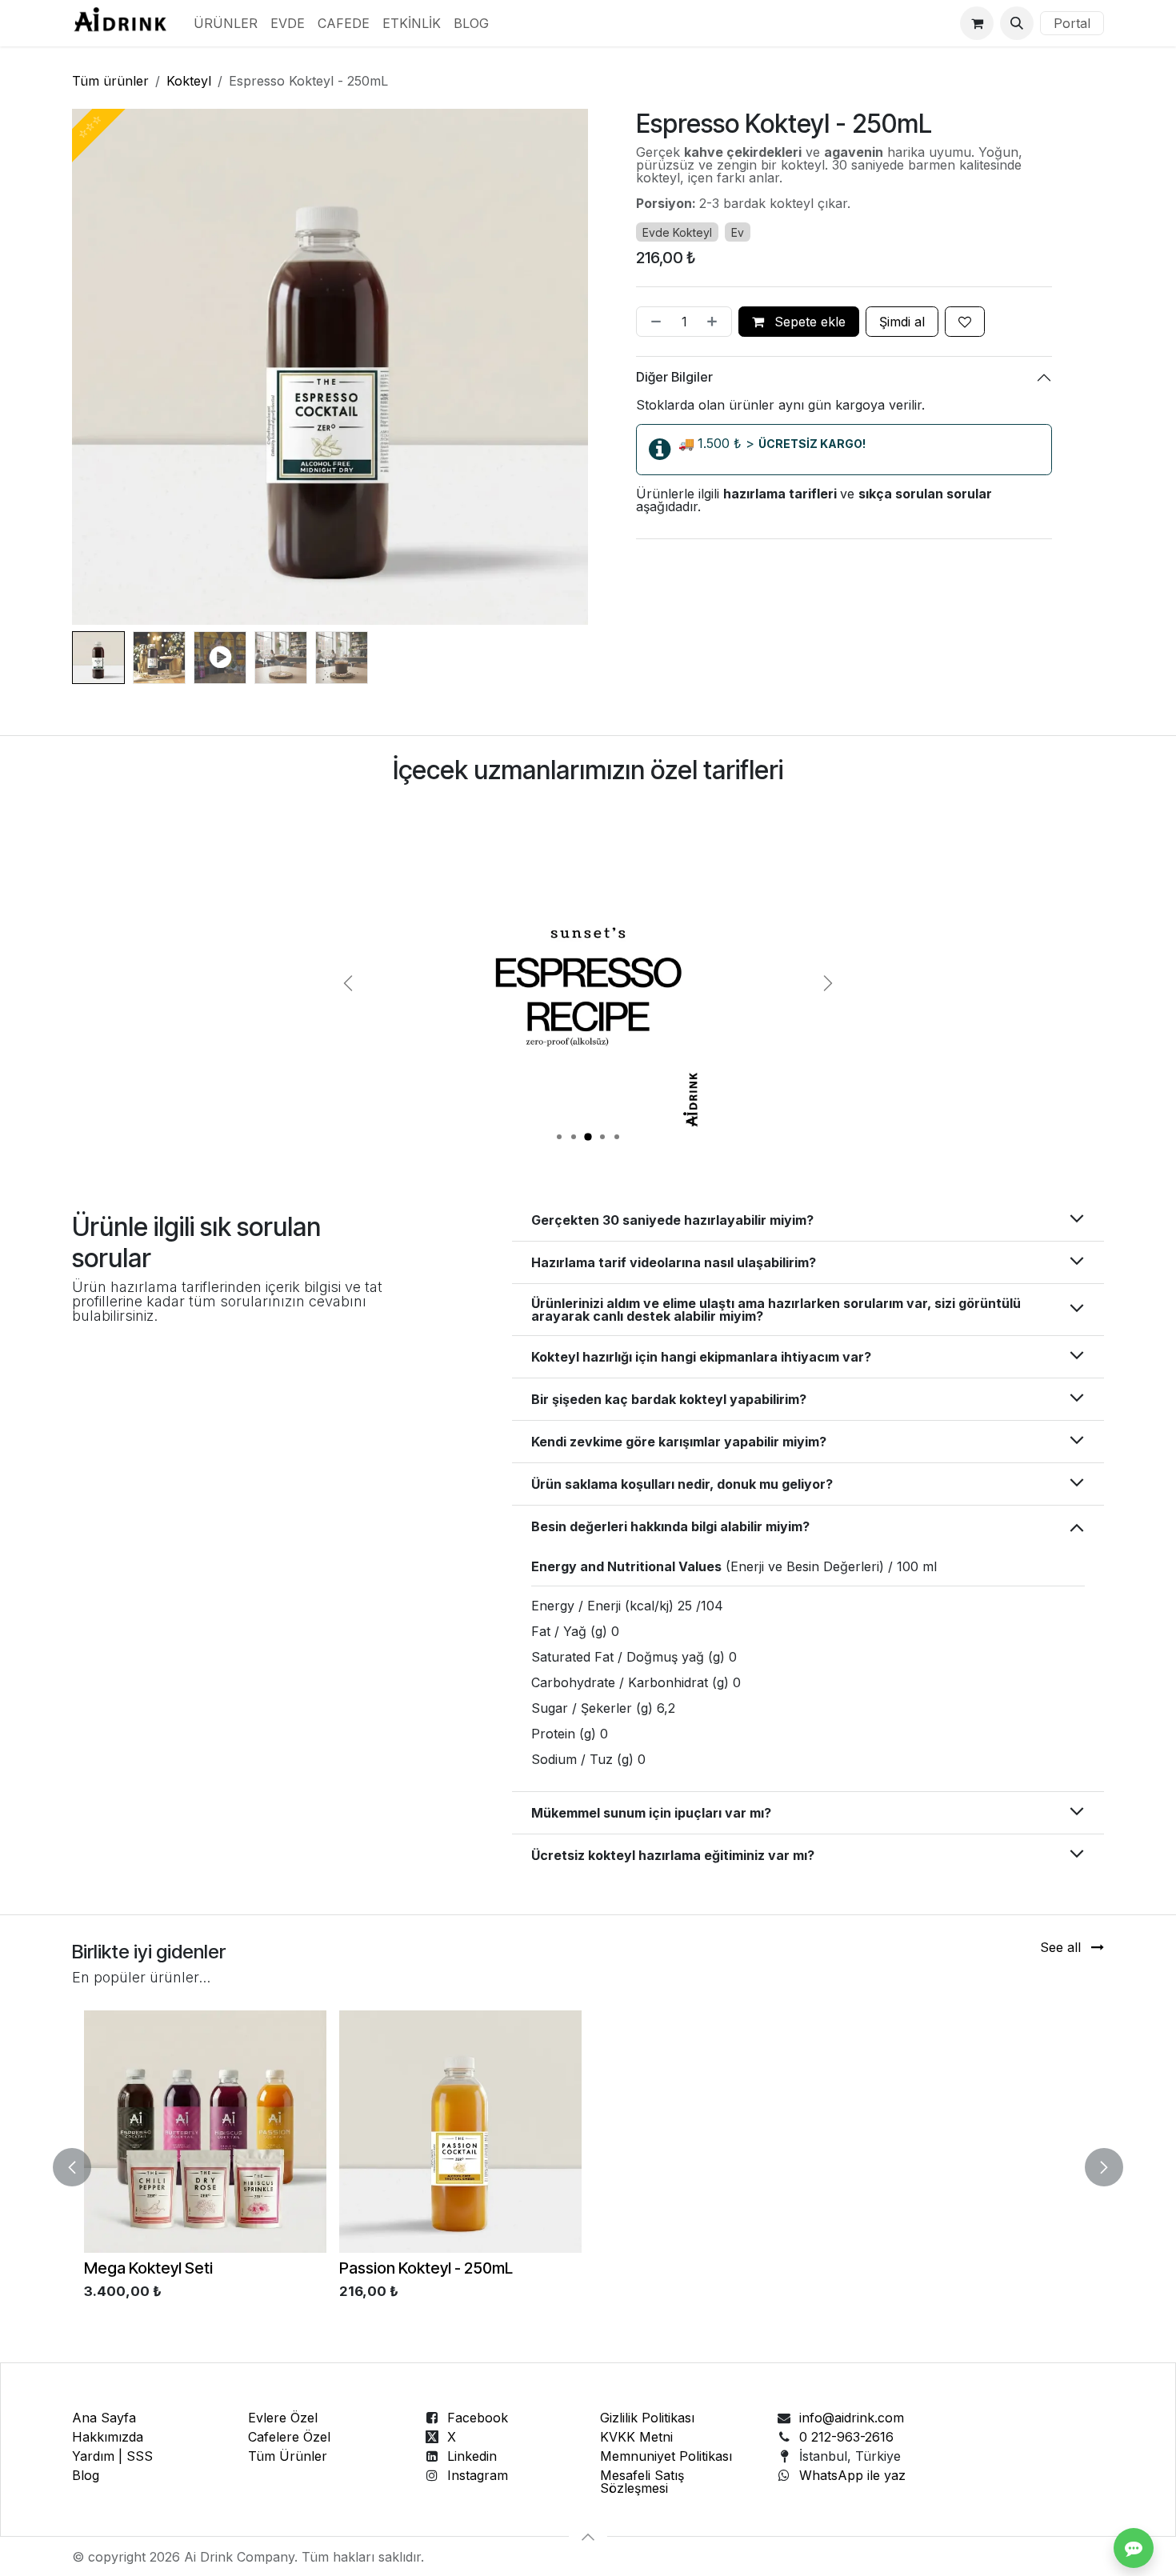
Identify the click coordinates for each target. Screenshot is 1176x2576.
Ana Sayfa (104, 2418)
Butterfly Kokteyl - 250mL (429, 2268)
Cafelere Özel (289, 2437)
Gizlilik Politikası (647, 2418)
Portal (1072, 23)
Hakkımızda (108, 2437)
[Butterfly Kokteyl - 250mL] (460, 2132)
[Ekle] (715, 322)
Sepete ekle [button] (808, 322)
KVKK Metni (636, 2437)
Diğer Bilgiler (676, 378)
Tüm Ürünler (288, 2456)
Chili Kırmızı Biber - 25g (930, 2268)
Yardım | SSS (112, 2456)
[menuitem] (226, 23)
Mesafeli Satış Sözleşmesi (642, 2482)
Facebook (478, 2418)
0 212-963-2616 (846, 2437)
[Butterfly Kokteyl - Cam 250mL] (716, 2132)
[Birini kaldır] (653, 322)
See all (1062, 1947)
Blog (86, 2475)
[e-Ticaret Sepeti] (977, 23)
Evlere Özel (283, 2418)
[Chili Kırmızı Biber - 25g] (971, 2132)
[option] (588, 2167)
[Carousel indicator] (559, 1137)
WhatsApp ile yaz (852, 2475)
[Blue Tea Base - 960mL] (205, 2132)
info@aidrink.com (852, 2418)
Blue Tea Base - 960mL (166, 2268)
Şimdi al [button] (902, 322)
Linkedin (472, 2456)
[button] (1017, 23)
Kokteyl (189, 81)
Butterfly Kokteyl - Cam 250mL (702, 2268)
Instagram (478, 2475)
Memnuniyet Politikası (666, 2456)
